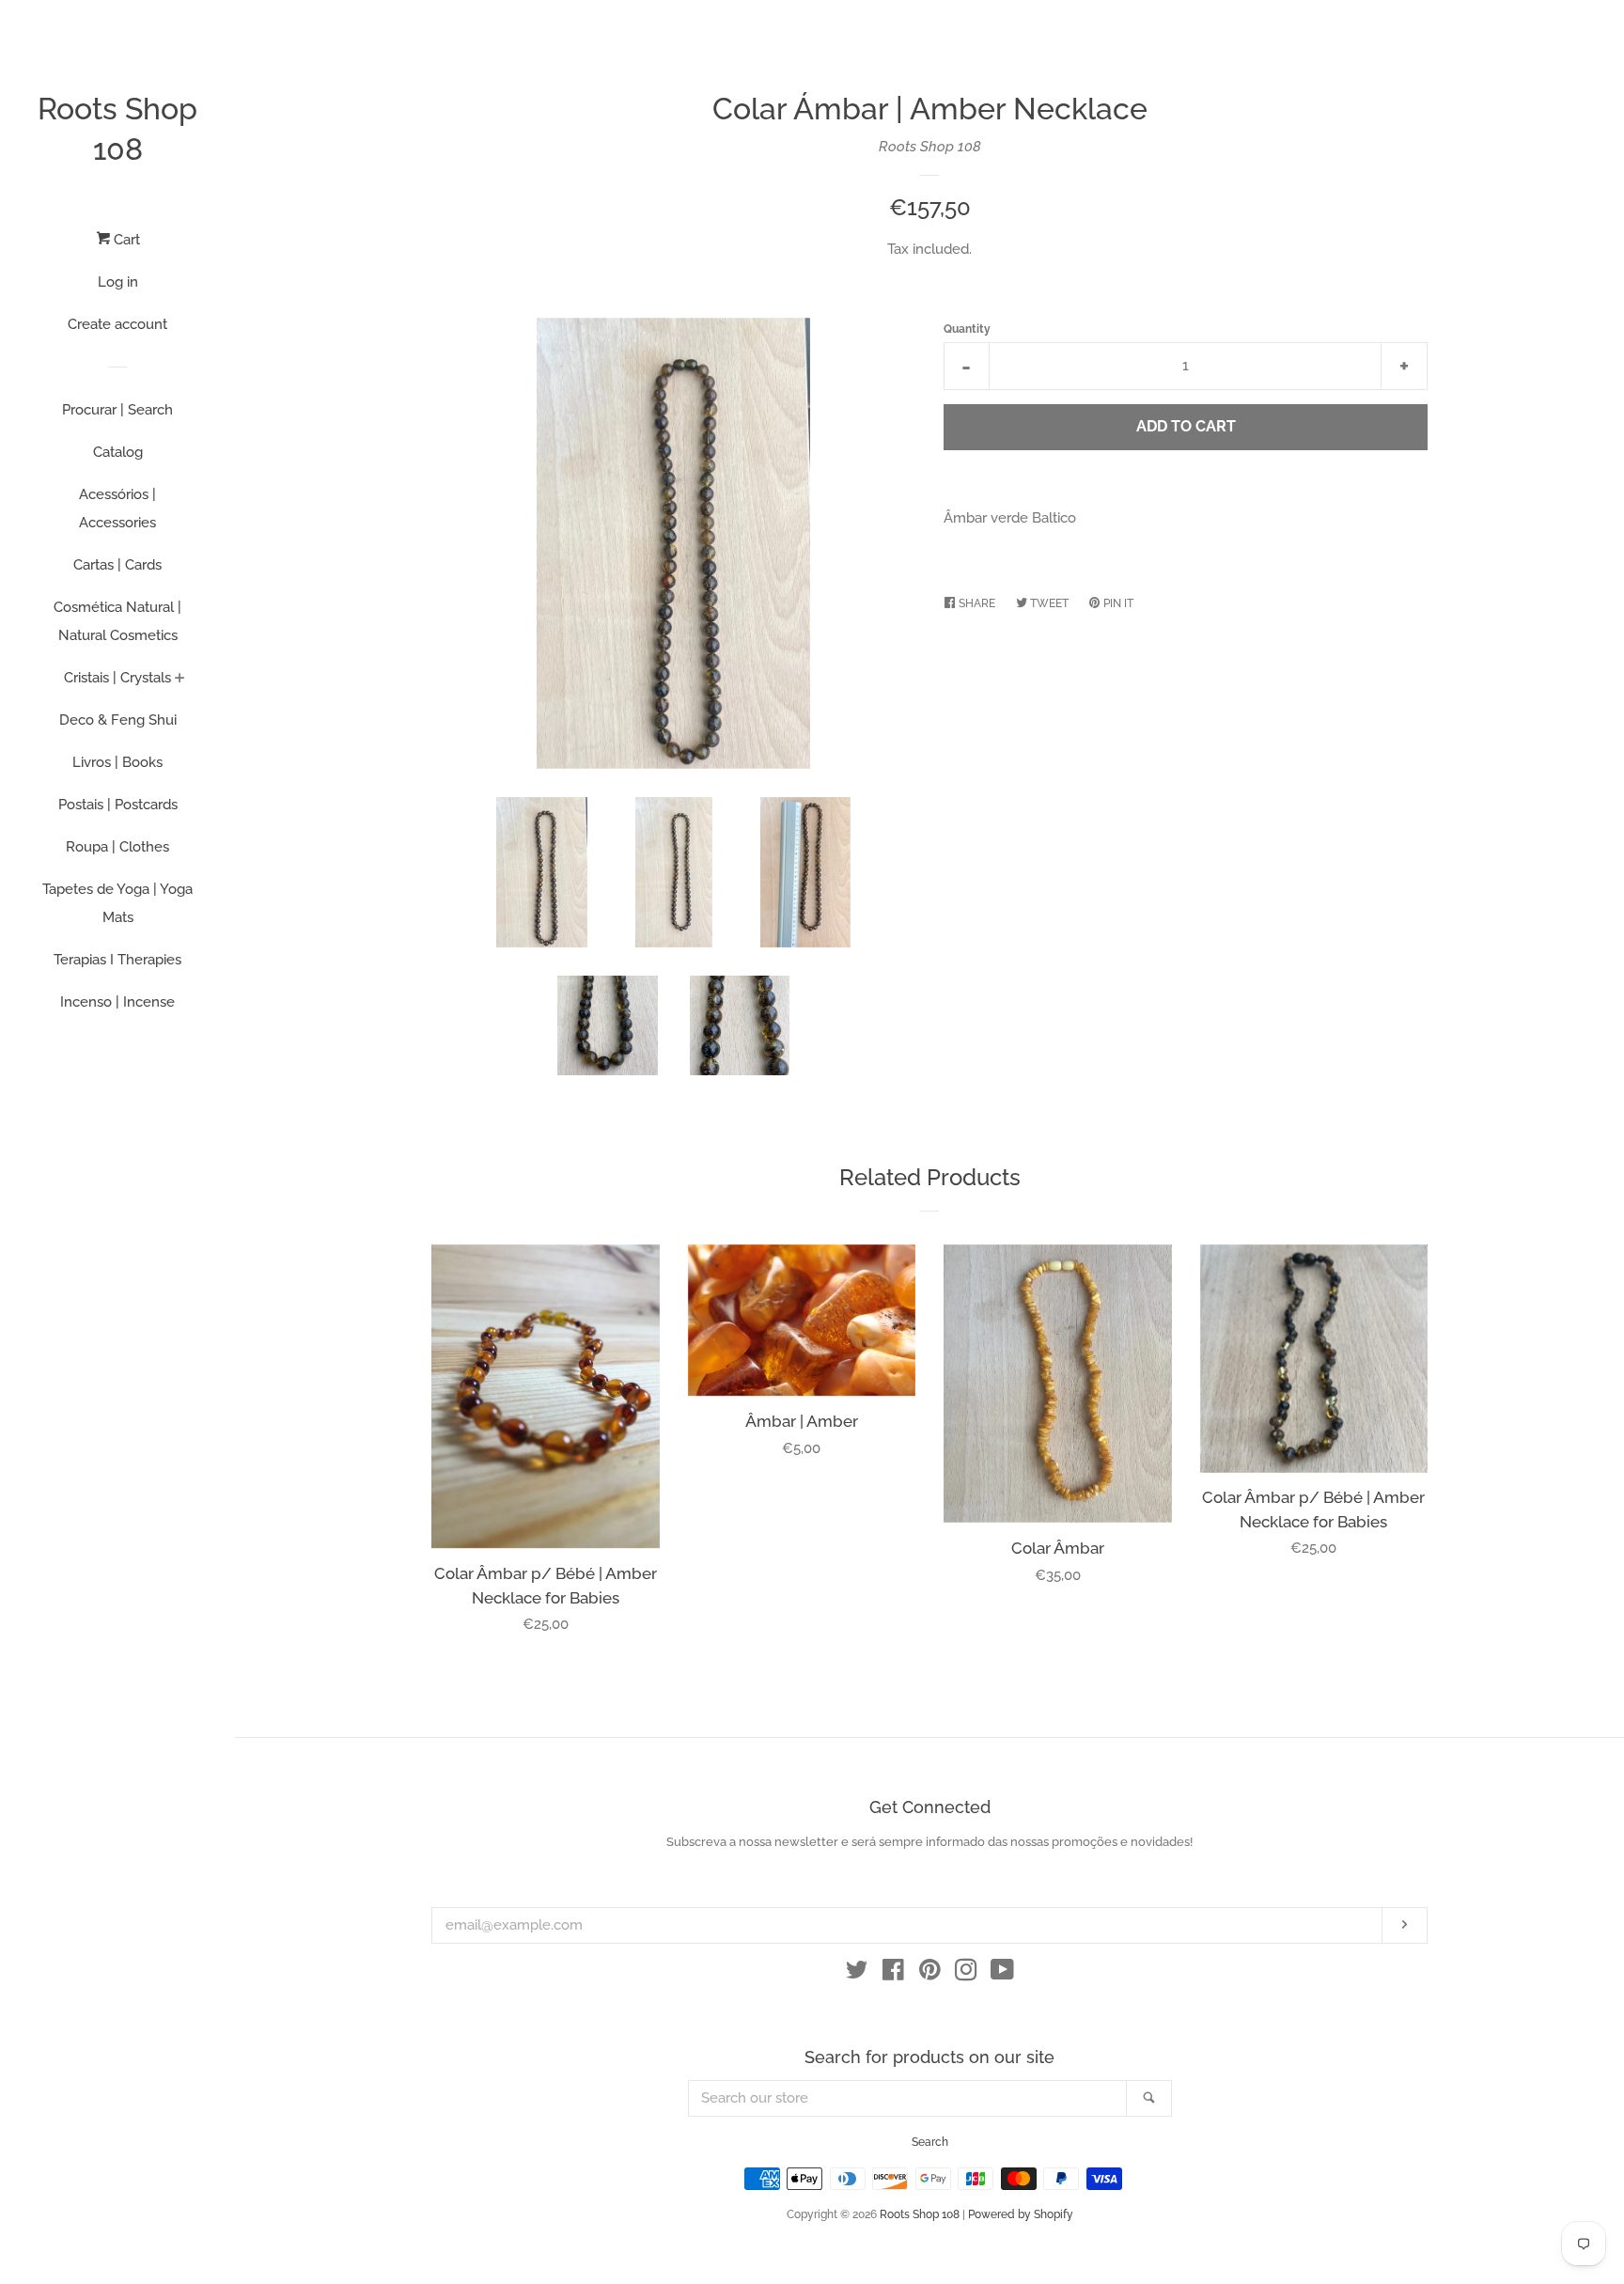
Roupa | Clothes (117, 847)
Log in (118, 282)
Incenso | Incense (117, 1002)
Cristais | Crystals (117, 678)
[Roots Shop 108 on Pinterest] (930, 1974)
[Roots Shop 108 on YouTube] (1002, 1974)
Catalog (118, 452)
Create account (117, 324)
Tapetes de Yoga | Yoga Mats (117, 903)
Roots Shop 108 (117, 129)
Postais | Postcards (118, 805)
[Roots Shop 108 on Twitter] (857, 1974)
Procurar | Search (117, 410)
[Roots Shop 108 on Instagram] (966, 1974)
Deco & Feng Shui (118, 720)
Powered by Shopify (1021, 2214)
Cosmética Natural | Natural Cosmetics (117, 621)
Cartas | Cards (117, 565)
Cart (125, 240)
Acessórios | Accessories (117, 508)
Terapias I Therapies (117, 960)
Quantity (967, 329)
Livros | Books (117, 762)
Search (930, 2142)
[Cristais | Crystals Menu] (180, 680)
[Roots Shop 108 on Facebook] (893, 1974)
